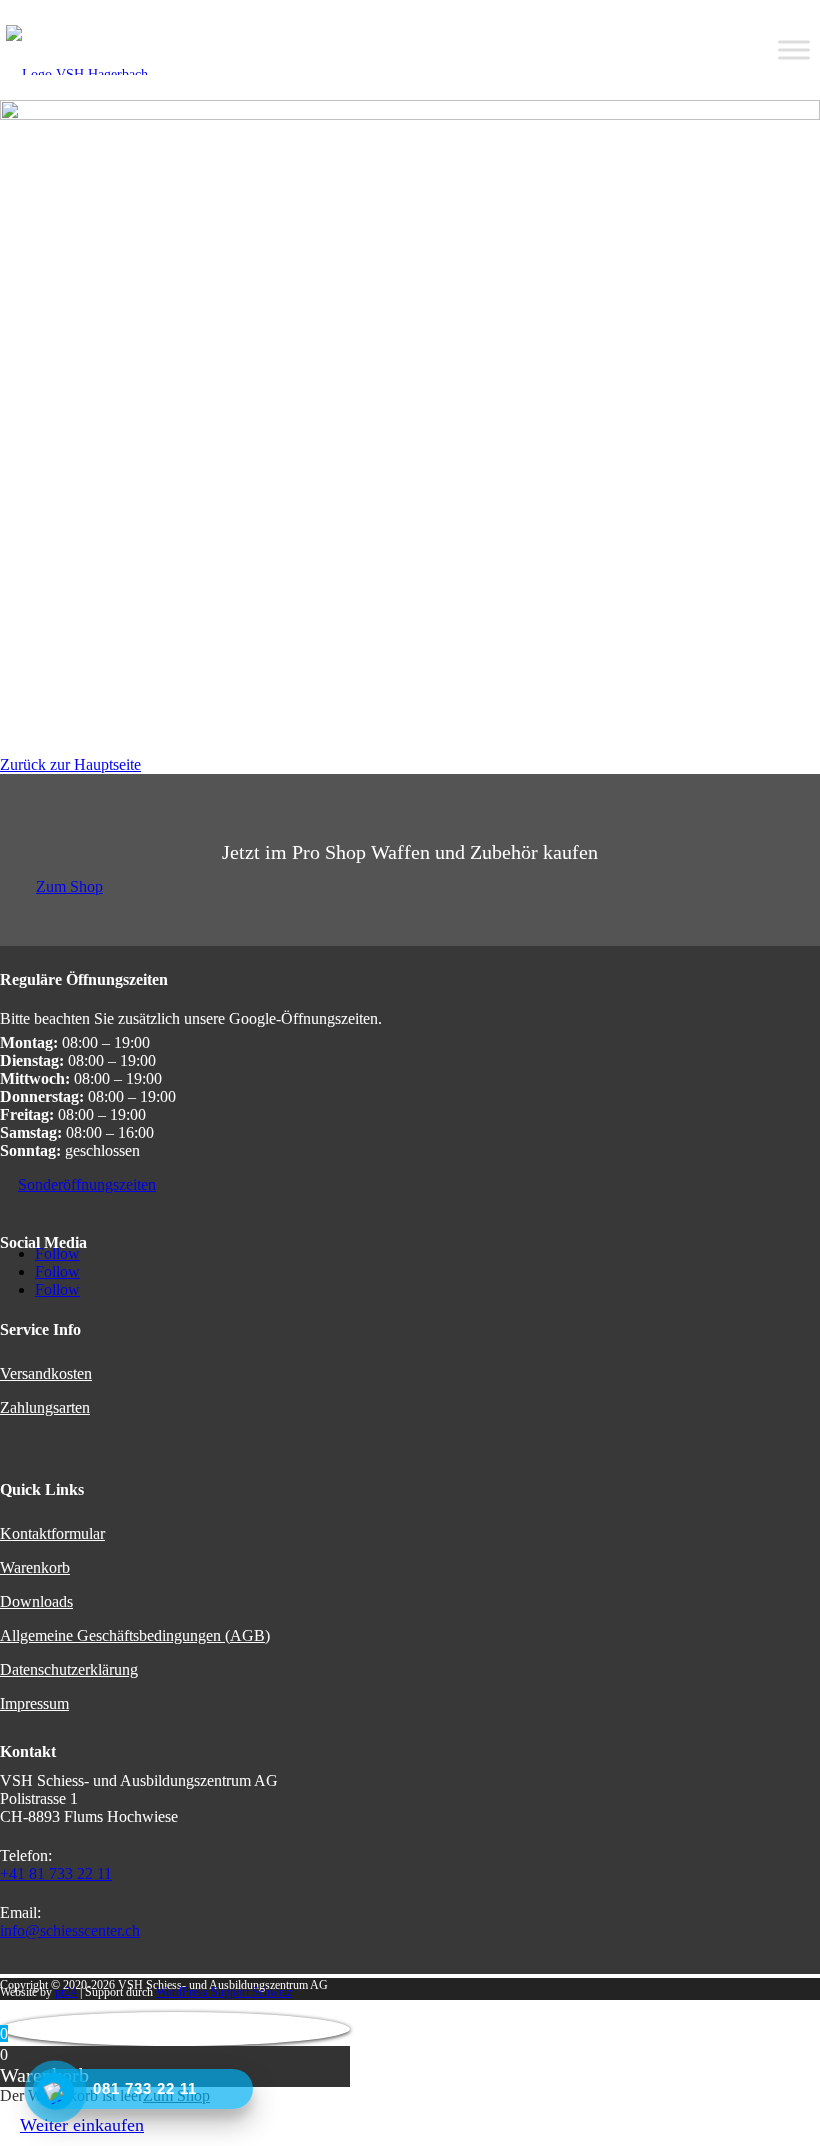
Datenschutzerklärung (69, 1669)
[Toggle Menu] (794, 50)
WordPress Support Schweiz (224, 1992)
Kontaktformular (52, 1533)
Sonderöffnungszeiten (87, 1184)
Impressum (34, 1703)
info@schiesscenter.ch (70, 1930)
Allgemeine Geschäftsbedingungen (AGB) (135, 1635)
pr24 (66, 1992)
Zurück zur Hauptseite (70, 764)
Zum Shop (69, 886)
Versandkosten (46, 1373)
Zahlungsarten (45, 1407)
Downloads (36, 1601)
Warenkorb (35, 1567)
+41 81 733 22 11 (56, 1873)
